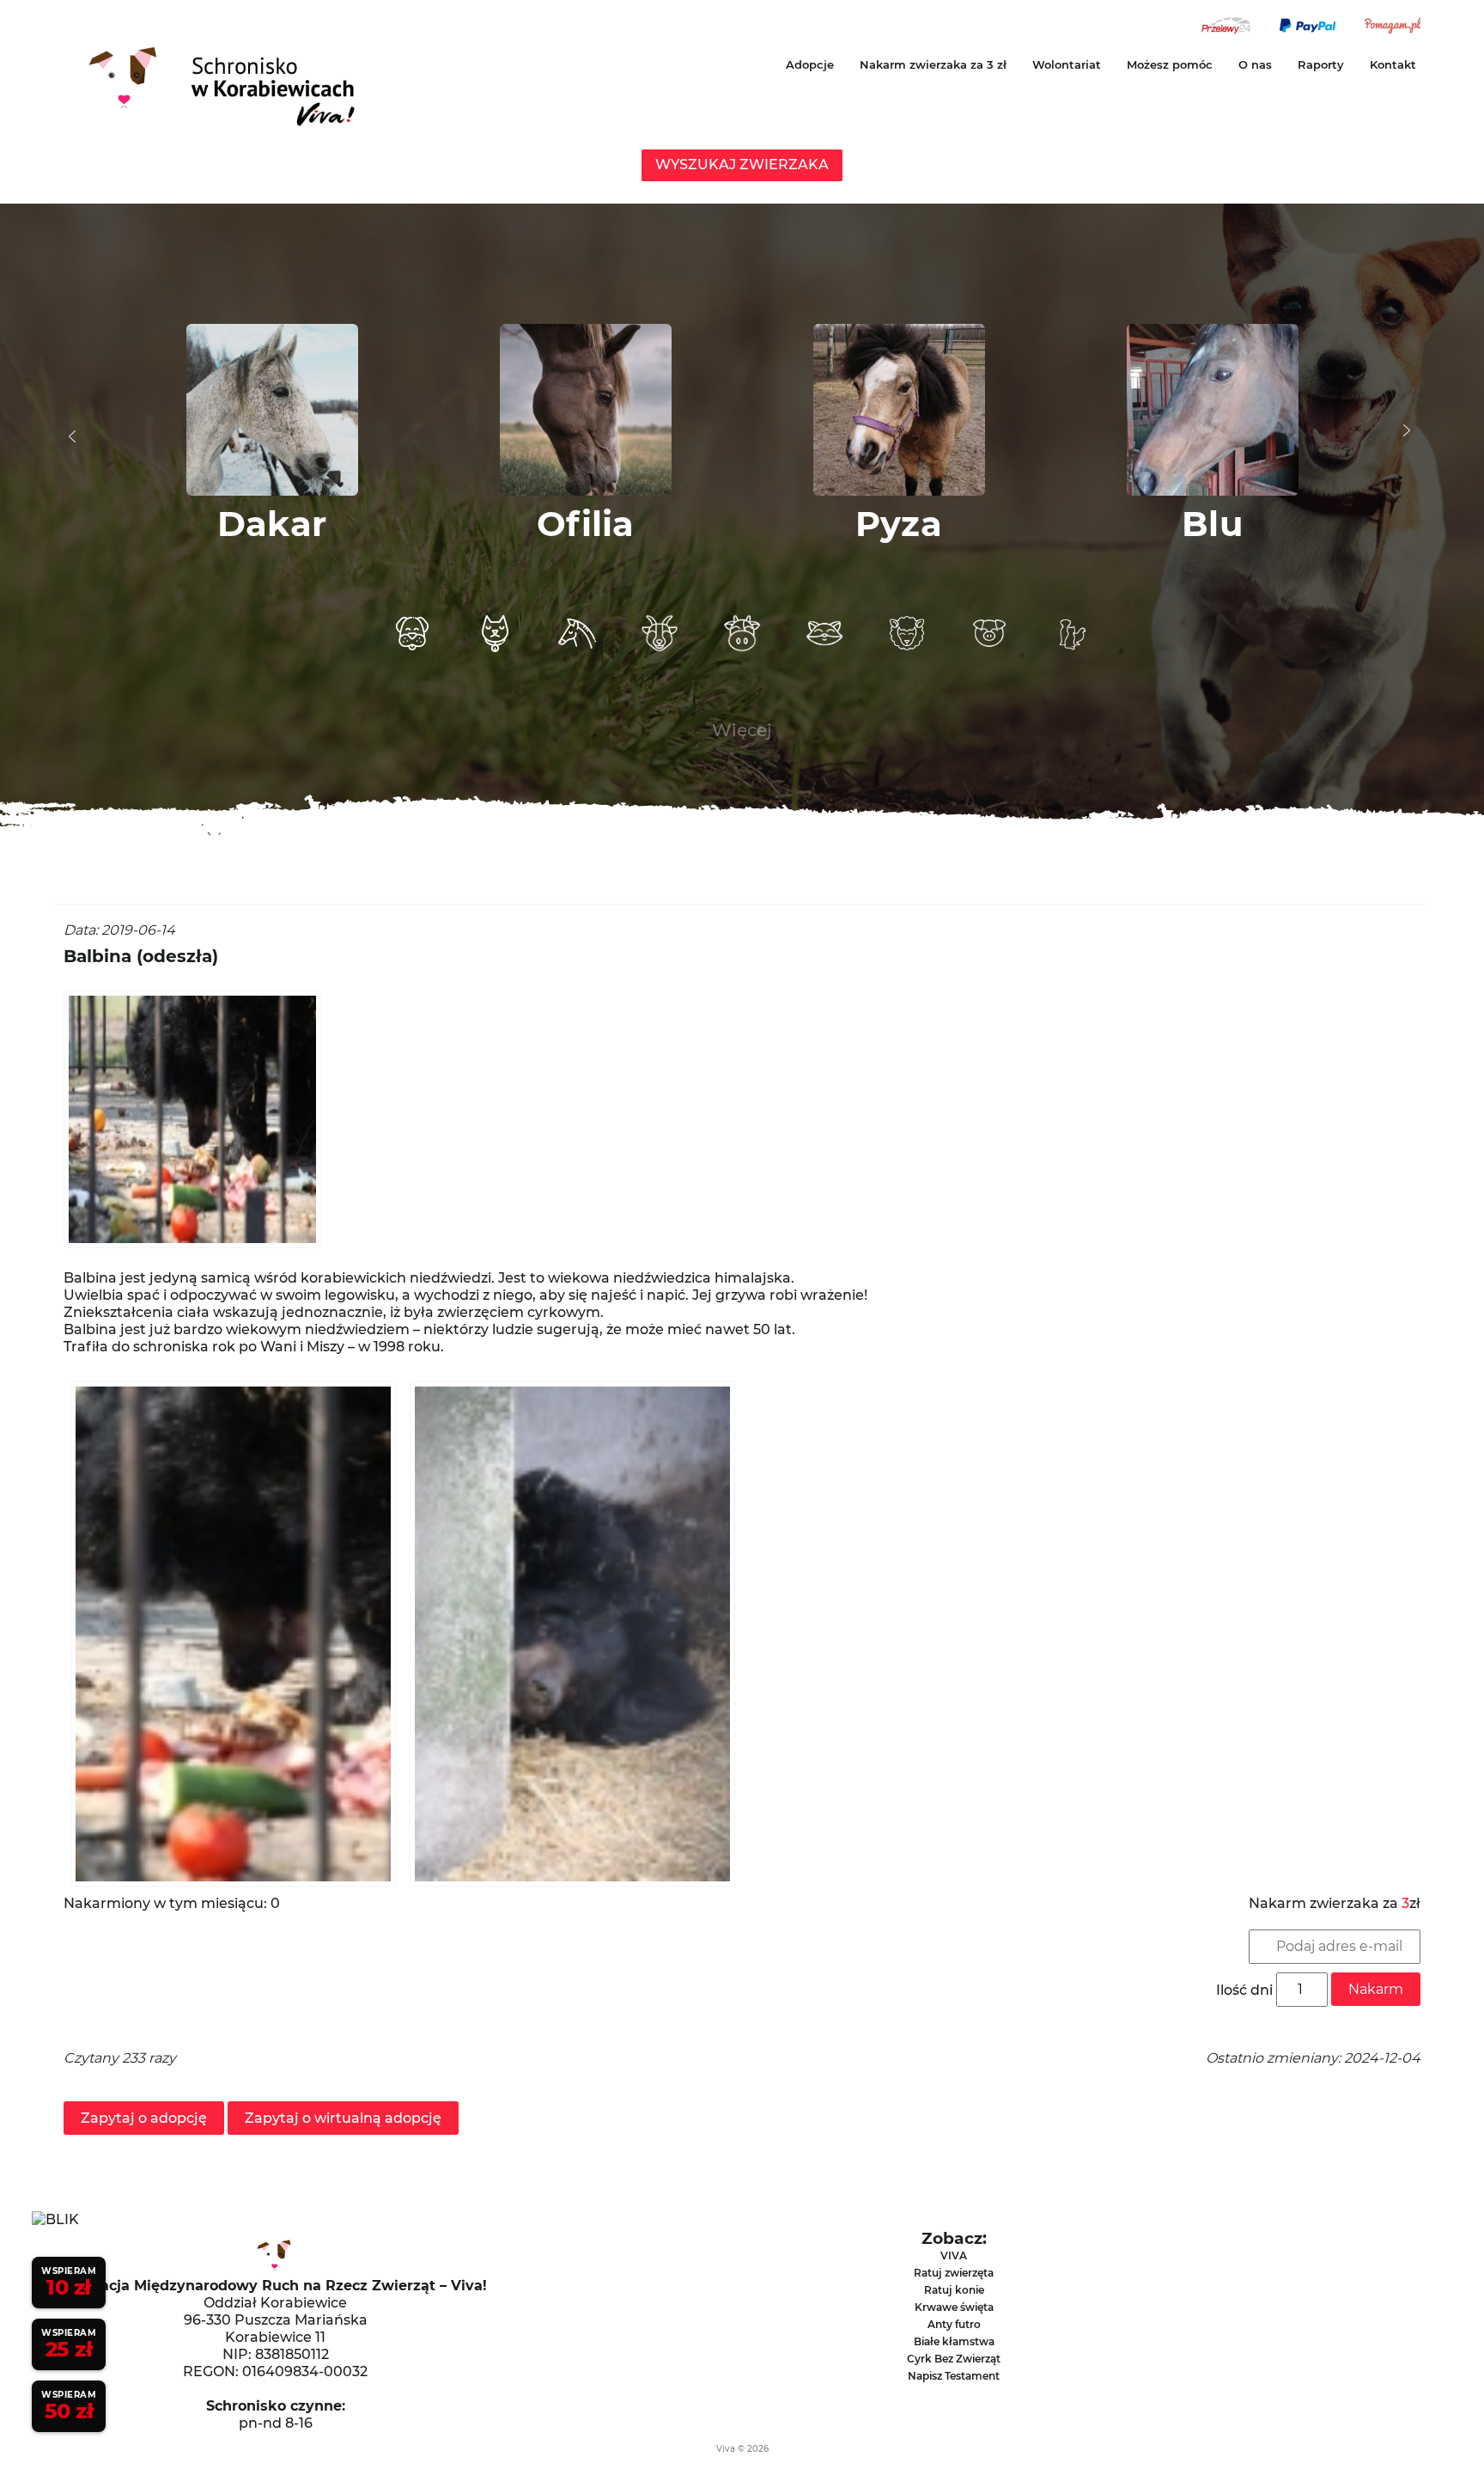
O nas (1255, 64)
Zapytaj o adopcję (144, 2118)
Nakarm (1376, 1989)
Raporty (1321, 64)
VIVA (954, 2256)
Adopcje (810, 64)
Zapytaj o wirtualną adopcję (343, 2118)
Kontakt (1393, 64)
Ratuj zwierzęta (954, 2273)
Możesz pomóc (1170, 64)
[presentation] (72, 436)
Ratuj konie (954, 2290)
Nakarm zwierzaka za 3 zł (933, 64)
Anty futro (954, 2324)
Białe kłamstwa (954, 2341)
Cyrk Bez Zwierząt (954, 2359)
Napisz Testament (954, 2376)
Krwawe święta (954, 2307)
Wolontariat (1067, 64)
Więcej (742, 730)
